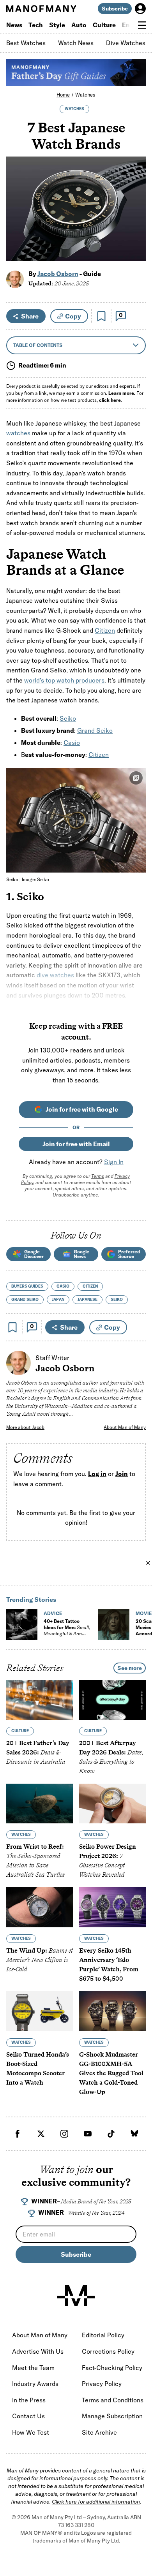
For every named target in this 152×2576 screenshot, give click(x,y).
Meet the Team (33, 2368)
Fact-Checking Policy (112, 2368)
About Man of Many (125, 1427)
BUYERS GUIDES (27, 1286)
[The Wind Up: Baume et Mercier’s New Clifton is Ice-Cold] (40, 1907)
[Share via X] (135, 218)
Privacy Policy (102, 2384)
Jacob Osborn (58, 274)
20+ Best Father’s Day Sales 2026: (38, 1752)
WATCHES (74, 109)
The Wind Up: (40, 1960)
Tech (36, 25)
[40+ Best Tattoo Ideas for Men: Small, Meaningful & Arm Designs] (22, 1624)
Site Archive (99, 2432)
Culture (104, 25)
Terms (98, 1176)
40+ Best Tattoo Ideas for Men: (67, 1630)
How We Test (31, 2432)
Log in (97, 1474)
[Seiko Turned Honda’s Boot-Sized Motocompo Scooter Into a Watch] (40, 2011)
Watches (85, 95)
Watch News (76, 43)
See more (130, 1668)
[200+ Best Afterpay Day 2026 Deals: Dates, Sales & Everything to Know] (112, 1700)
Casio (72, 743)
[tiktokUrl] (111, 2134)
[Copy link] (135, 251)
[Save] (101, 316)
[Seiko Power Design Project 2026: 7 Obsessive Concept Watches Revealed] (112, 1803)
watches (18, 433)
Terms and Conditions (113, 2400)
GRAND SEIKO (25, 1299)
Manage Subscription (112, 2416)
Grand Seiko (95, 730)
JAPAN (58, 1299)
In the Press (29, 2400)
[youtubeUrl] (88, 2134)
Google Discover (34, 1254)
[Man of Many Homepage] (41, 9)
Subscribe (115, 9)
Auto (79, 25)
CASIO (63, 1286)
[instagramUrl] (64, 2134)
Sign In (114, 1162)
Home (63, 95)
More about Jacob (25, 1427)
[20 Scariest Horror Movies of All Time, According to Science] (114, 1624)
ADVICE (53, 1613)
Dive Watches (126, 43)
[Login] (140, 9)
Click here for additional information (96, 2502)
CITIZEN (90, 1286)
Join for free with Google (82, 1109)
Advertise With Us (38, 2351)
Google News (81, 1254)
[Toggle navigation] (142, 25)
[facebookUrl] (18, 2134)
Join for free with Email (76, 1144)
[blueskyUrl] (134, 2134)
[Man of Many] (76, 2295)
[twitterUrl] (41, 2134)
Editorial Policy (103, 2335)
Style (57, 25)
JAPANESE (87, 1299)
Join (122, 1474)
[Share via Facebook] (135, 201)
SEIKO (117, 1299)
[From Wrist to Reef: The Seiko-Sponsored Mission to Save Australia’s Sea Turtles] (40, 1803)
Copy (73, 316)
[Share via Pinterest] (135, 235)
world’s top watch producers (64, 680)
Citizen (105, 630)
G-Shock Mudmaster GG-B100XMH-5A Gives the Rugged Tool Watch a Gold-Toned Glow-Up (111, 2073)
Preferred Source (129, 1254)
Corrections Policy (108, 2351)
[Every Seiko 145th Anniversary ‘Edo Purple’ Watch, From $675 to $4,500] (112, 1907)
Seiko (68, 718)
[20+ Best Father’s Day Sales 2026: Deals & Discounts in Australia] (40, 1700)
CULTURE (20, 1731)
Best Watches (26, 43)
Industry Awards (35, 2384)
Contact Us (28, 2416)
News (14, 25)
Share (30, 316)
